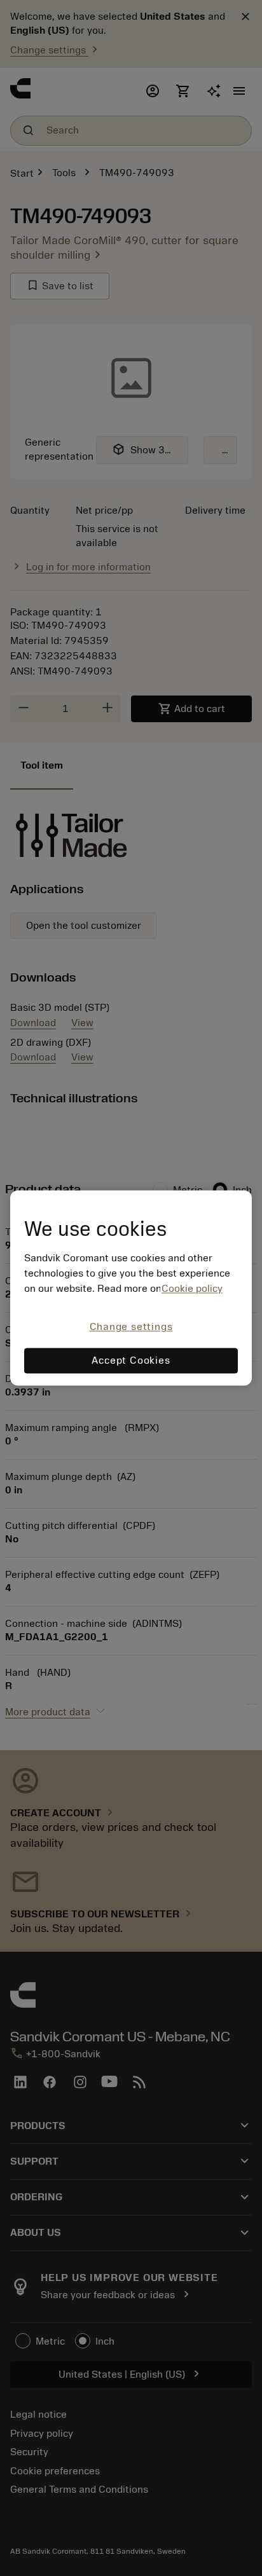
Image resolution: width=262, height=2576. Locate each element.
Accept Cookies (131, 1361)
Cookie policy (192, 1289)
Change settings (131, 1327)
